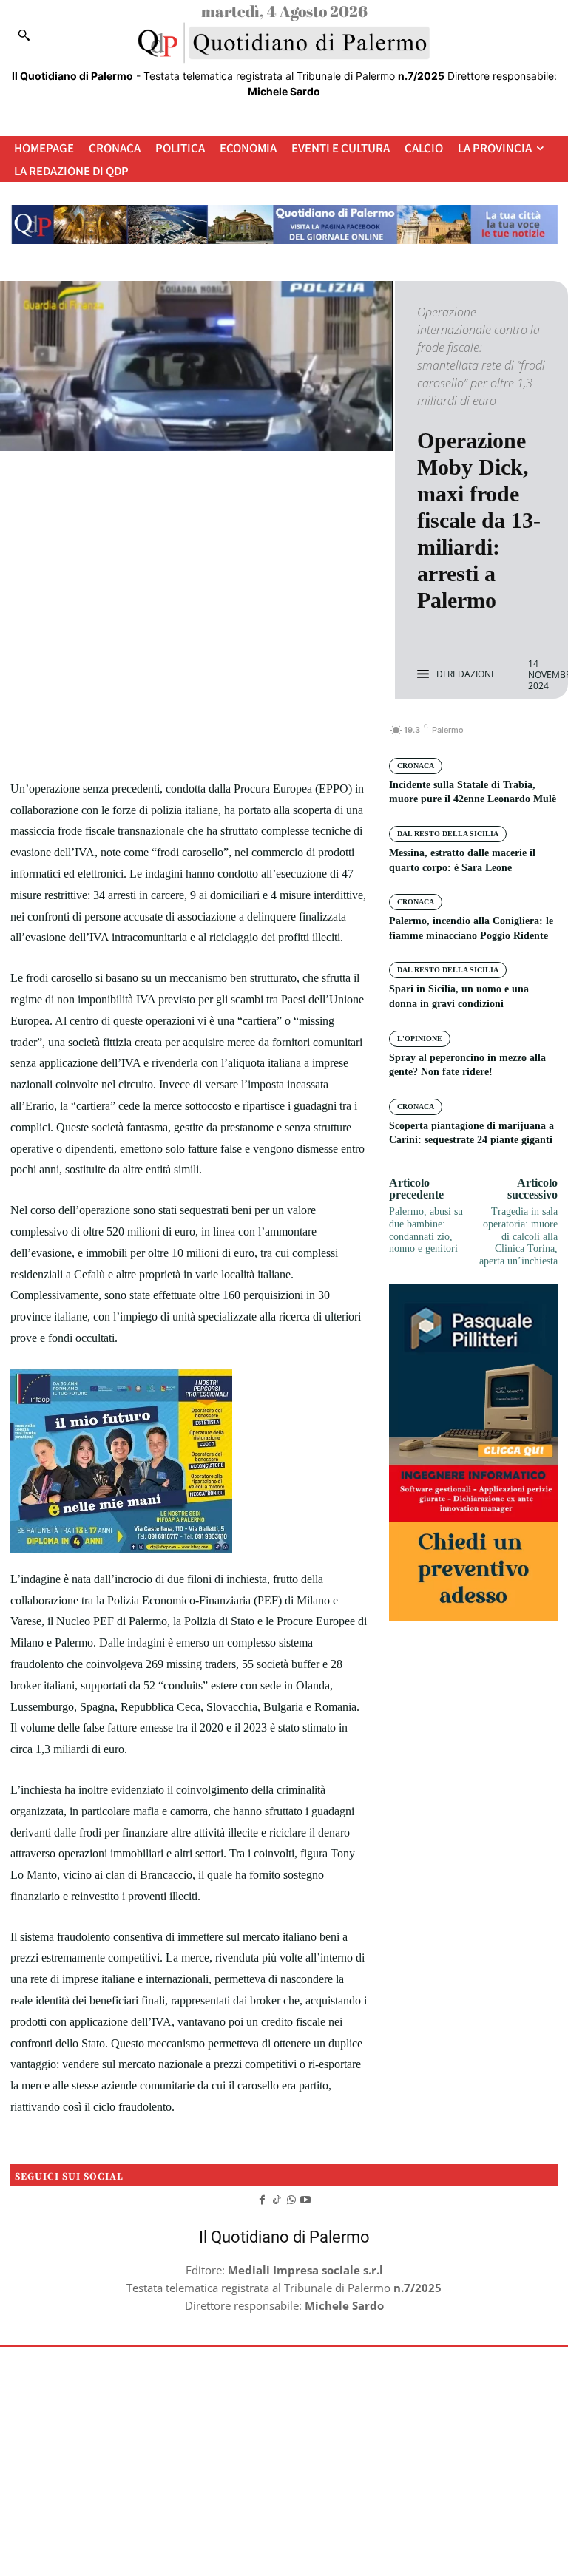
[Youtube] (306, 2198)
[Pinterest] (206, 738)
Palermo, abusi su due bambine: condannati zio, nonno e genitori (426, 1230)
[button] (24, 35)
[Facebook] (138, 738)
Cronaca (416, 766)
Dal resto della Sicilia (448, 834)
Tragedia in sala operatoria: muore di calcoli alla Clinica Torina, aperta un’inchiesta (518, 1236)
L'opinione (420, 1038)
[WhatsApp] (240, 738)
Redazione (472, 674)
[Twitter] (172, 738)
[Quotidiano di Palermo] (284, 43)
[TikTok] (277, 2198)
